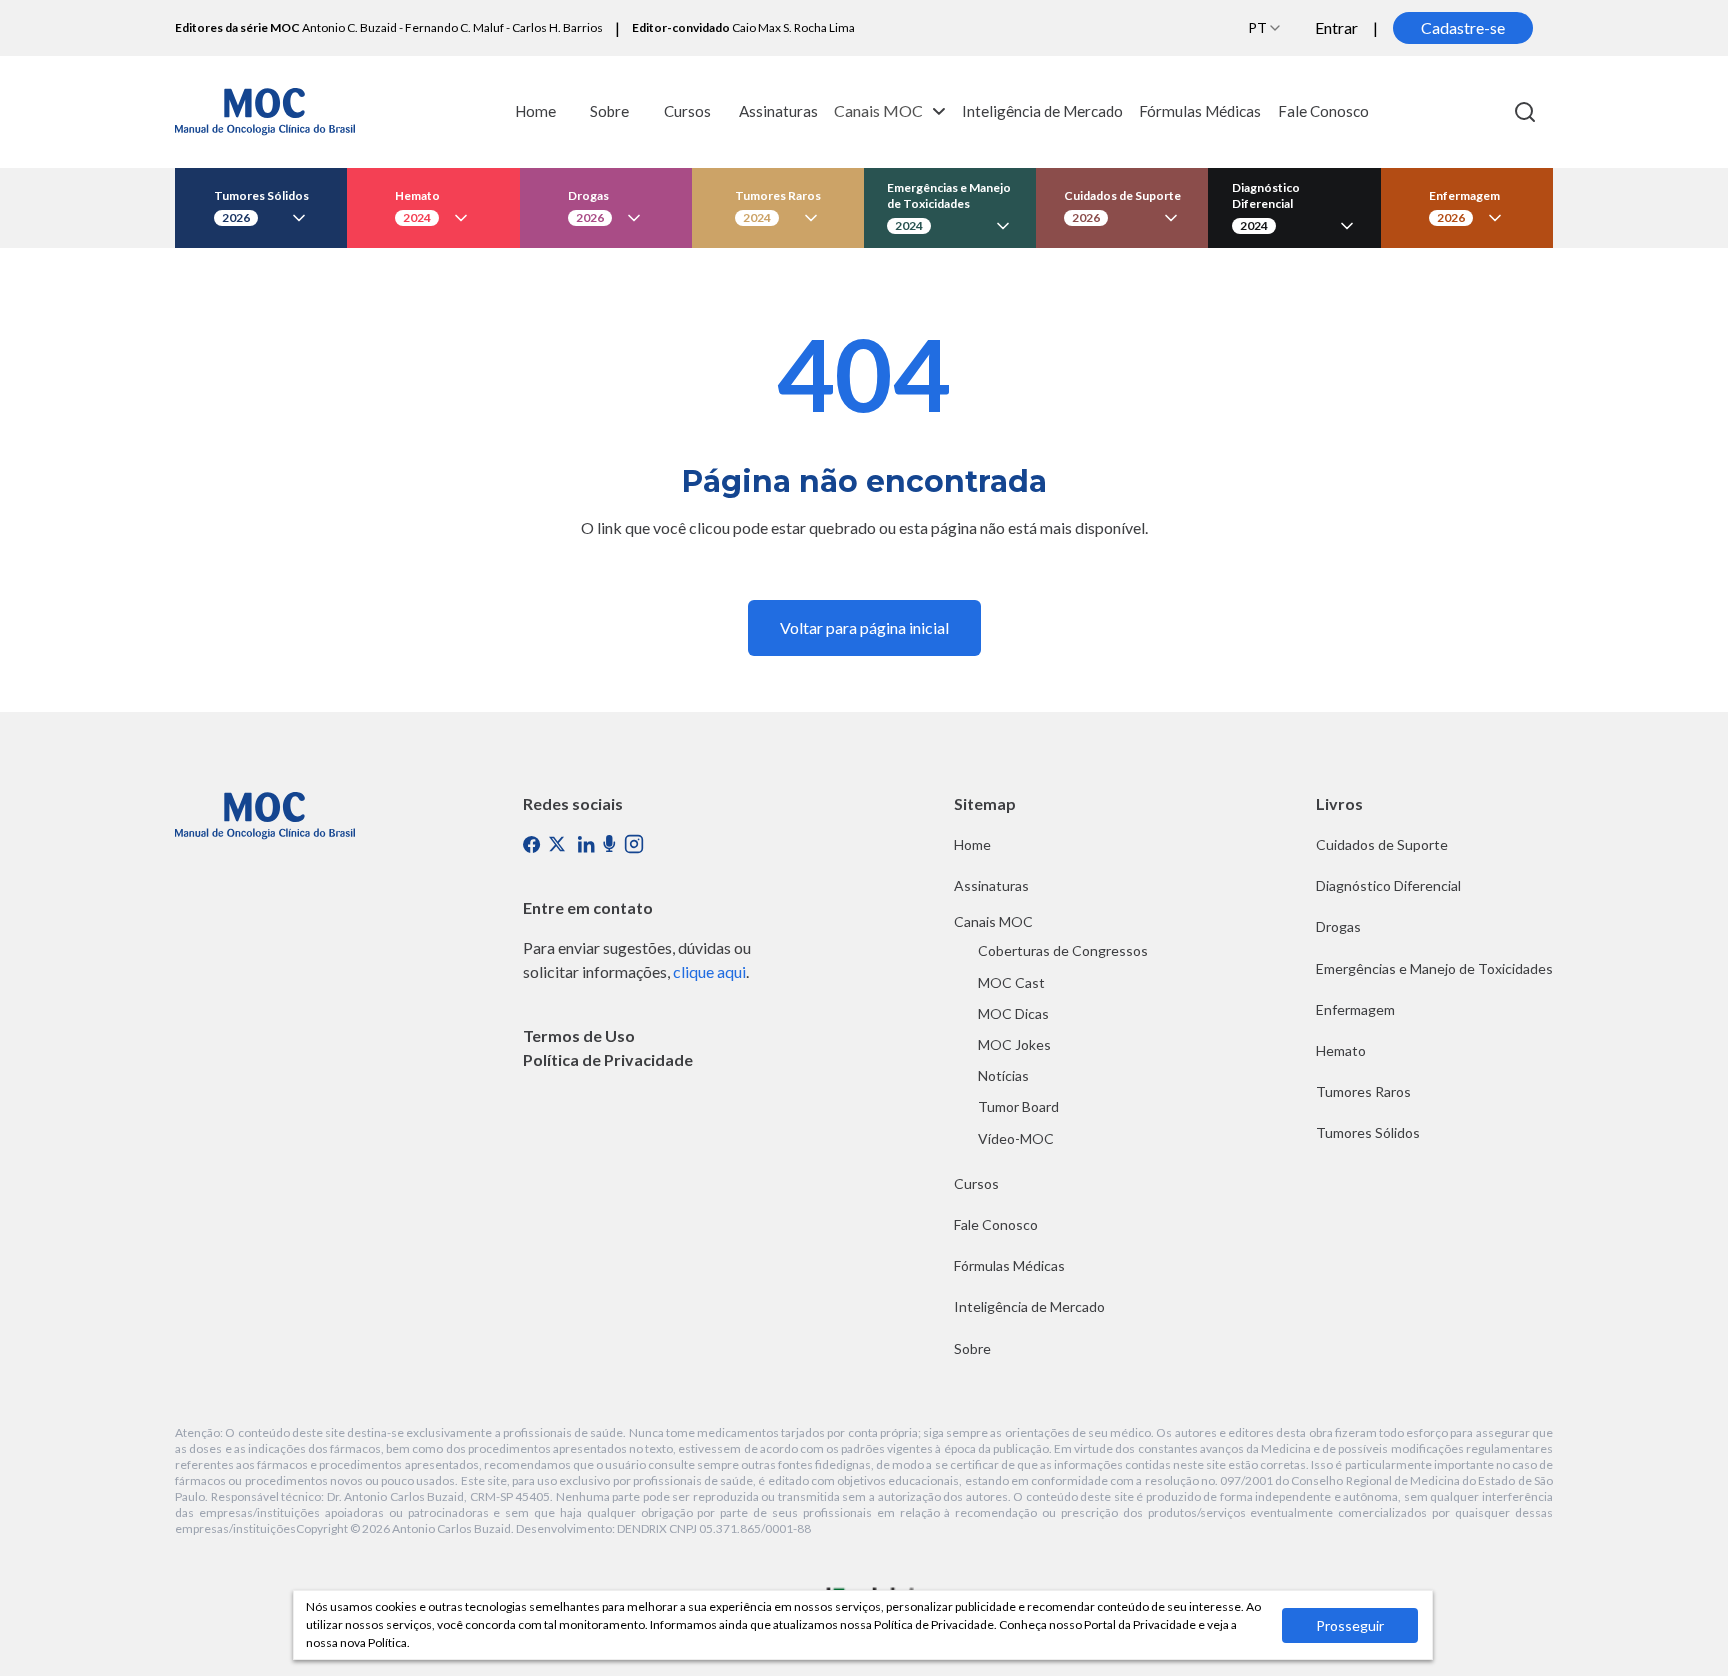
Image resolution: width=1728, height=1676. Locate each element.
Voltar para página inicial (864, 627)
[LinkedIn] (586, 844)
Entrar (1336, 27)
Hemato (1341, 1050)
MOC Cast (1011, 982)
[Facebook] (532, 844)
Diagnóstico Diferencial (1388, 885)
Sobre (609, 111)
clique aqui (709, 971)
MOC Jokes (1014, 1044)
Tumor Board (1018, 1106)
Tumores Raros (1363, 1091)
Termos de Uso (579, 1035)
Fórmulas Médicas (1200, 111)
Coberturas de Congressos (1063, 950)
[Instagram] (634, 844)
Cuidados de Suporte (1382, 844)
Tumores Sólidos (1368, 1132)
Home (535, 111)
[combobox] (1265, 28)
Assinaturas (778, 111)
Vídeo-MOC (1016, 1138)
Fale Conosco (1323, 111)
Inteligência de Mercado (1042, 111)
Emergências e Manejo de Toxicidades (1434, 968)
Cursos (687, 111)
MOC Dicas (1013, 1013)
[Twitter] (559, 846)
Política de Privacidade (608, 1059)
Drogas (1338, 926)
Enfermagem (1355, 1009)
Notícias (1003, 1075)
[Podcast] (609, 844)
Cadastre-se (1463, 27)
